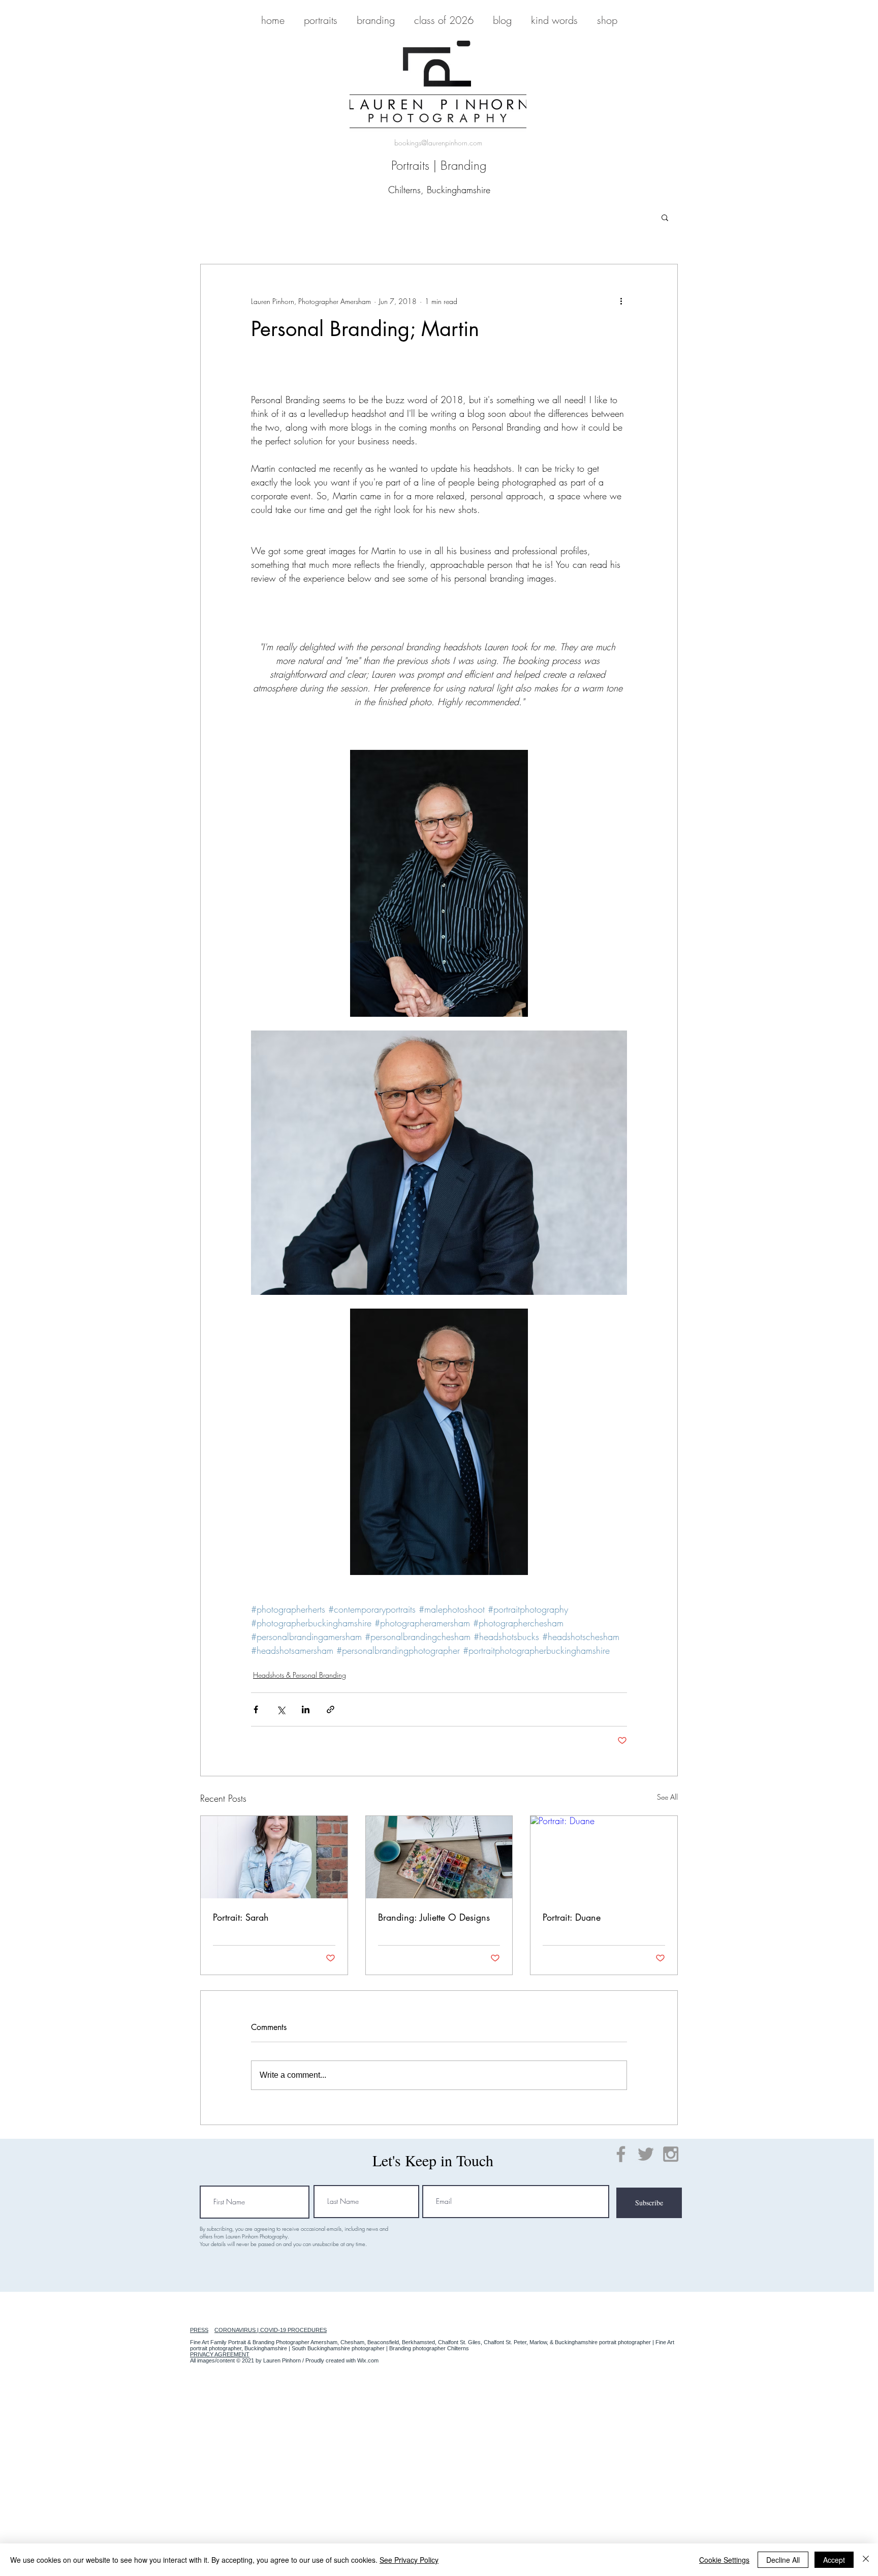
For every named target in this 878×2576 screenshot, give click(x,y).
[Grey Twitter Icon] (646, 2154)
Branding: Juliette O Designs (434, 1917)
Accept (834, 2560)
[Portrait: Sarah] (274, 1857)
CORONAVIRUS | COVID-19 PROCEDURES (271, 2330)
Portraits (410, 165)
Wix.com (368, 2360)
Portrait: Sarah (241, 1917)
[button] (665, 217)
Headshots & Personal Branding (300, 1675)
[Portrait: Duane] (604, 1857)
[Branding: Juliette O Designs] (439, 1857)
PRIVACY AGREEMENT (220, 2354)
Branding (464, 165)
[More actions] (621, 301)
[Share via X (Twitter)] (281, 1709)
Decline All (783, 2560)
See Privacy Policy (409, 2560)
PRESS (199, 2330)
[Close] (866, 2560)
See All (667, 1797)
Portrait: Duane (572, 1917)
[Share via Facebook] (256, 1709)
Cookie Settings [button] (724, 2560)
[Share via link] (331, 1709)
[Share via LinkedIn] (306, 1709)
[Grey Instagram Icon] (671, 2154)
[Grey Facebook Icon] (621, 2154)
